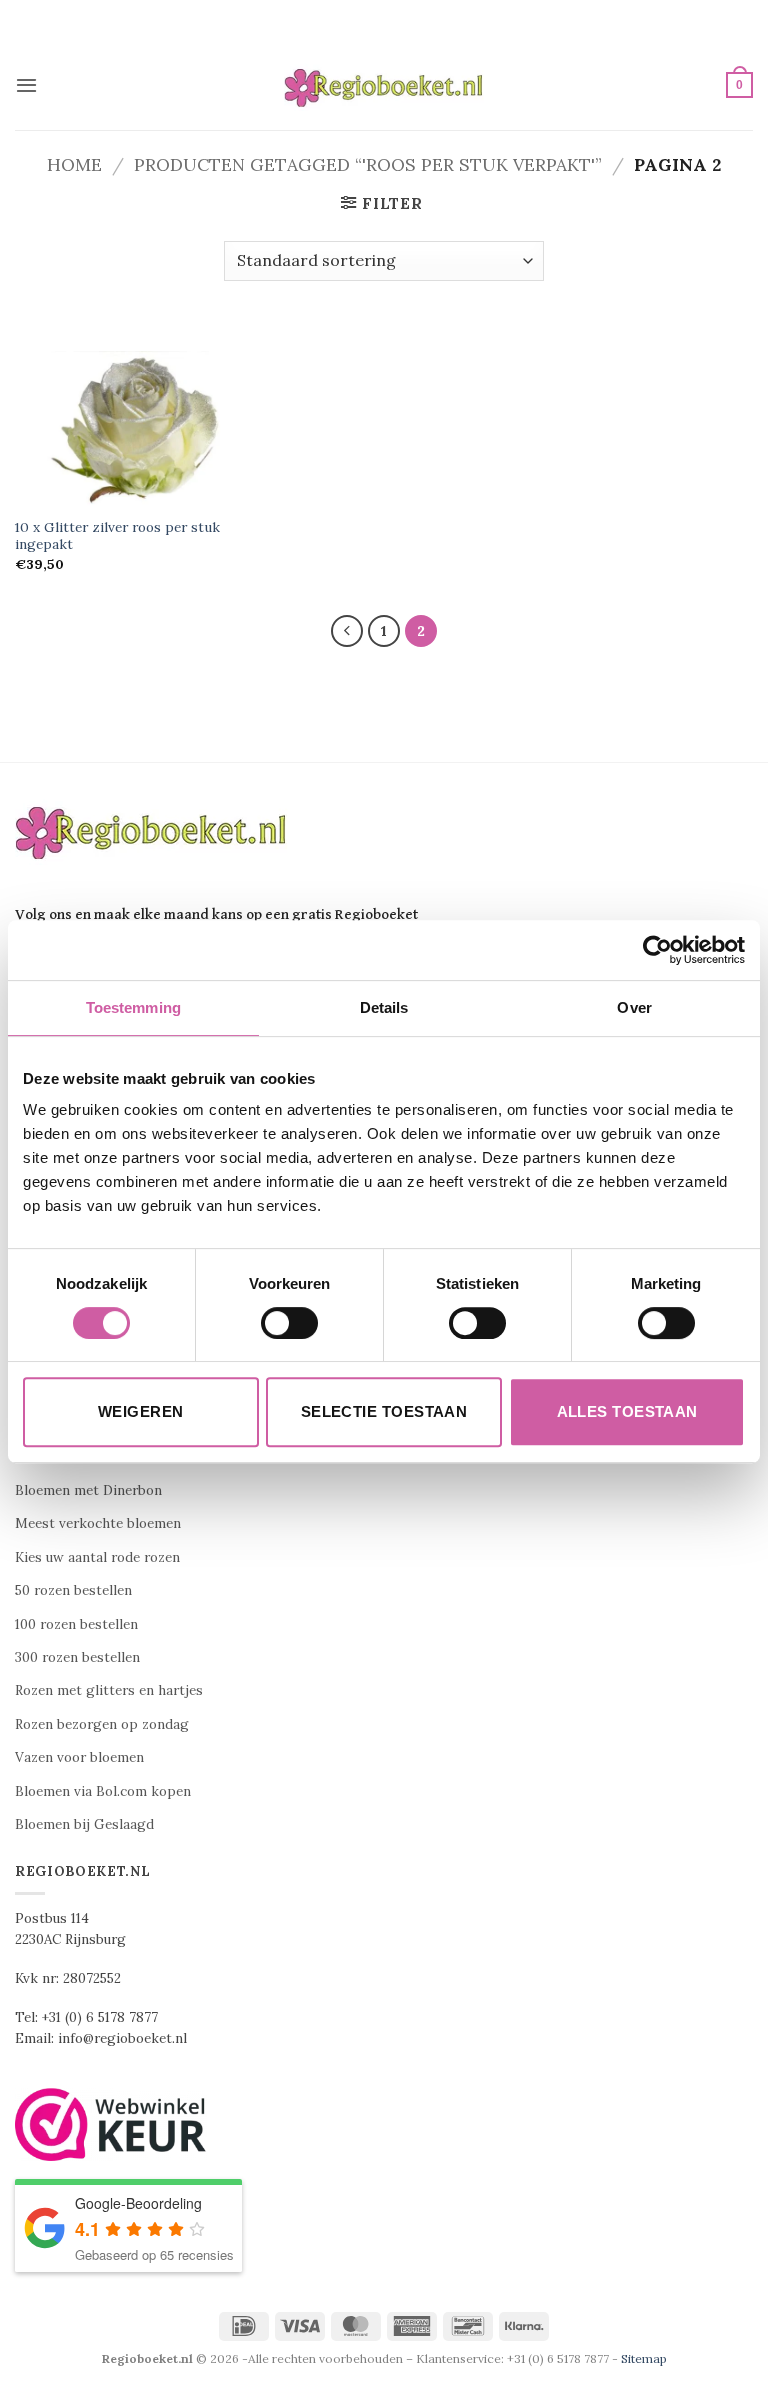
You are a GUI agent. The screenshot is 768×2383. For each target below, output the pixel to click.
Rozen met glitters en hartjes (109, 1690)
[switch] (289, 1323)
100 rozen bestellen (76, 1624)
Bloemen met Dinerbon (88, 1490)
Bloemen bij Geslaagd (84, 1824)
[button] (26, 85)
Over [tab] (634, 1007)
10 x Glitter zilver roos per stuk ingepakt (117, 536)
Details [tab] (384, 1007)
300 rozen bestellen (77, 1657)
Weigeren (141, 1411)
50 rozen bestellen (73, 1590)
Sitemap (644, 2358)
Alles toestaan (627, 1411)
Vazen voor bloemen (79, 1757)
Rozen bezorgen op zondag (102, 1724)
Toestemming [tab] (133, 1007)
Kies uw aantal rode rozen (97, 1557)
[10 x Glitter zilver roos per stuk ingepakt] (131, 428)
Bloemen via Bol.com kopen (103, 1791)
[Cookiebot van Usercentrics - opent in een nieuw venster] (657, 950)
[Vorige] (347, 631)
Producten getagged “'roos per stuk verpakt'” (368, 164)
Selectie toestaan (384, 1411)
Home (74, 164)
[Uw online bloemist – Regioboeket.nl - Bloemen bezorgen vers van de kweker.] (384, 85)
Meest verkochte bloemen (98, 1523)
